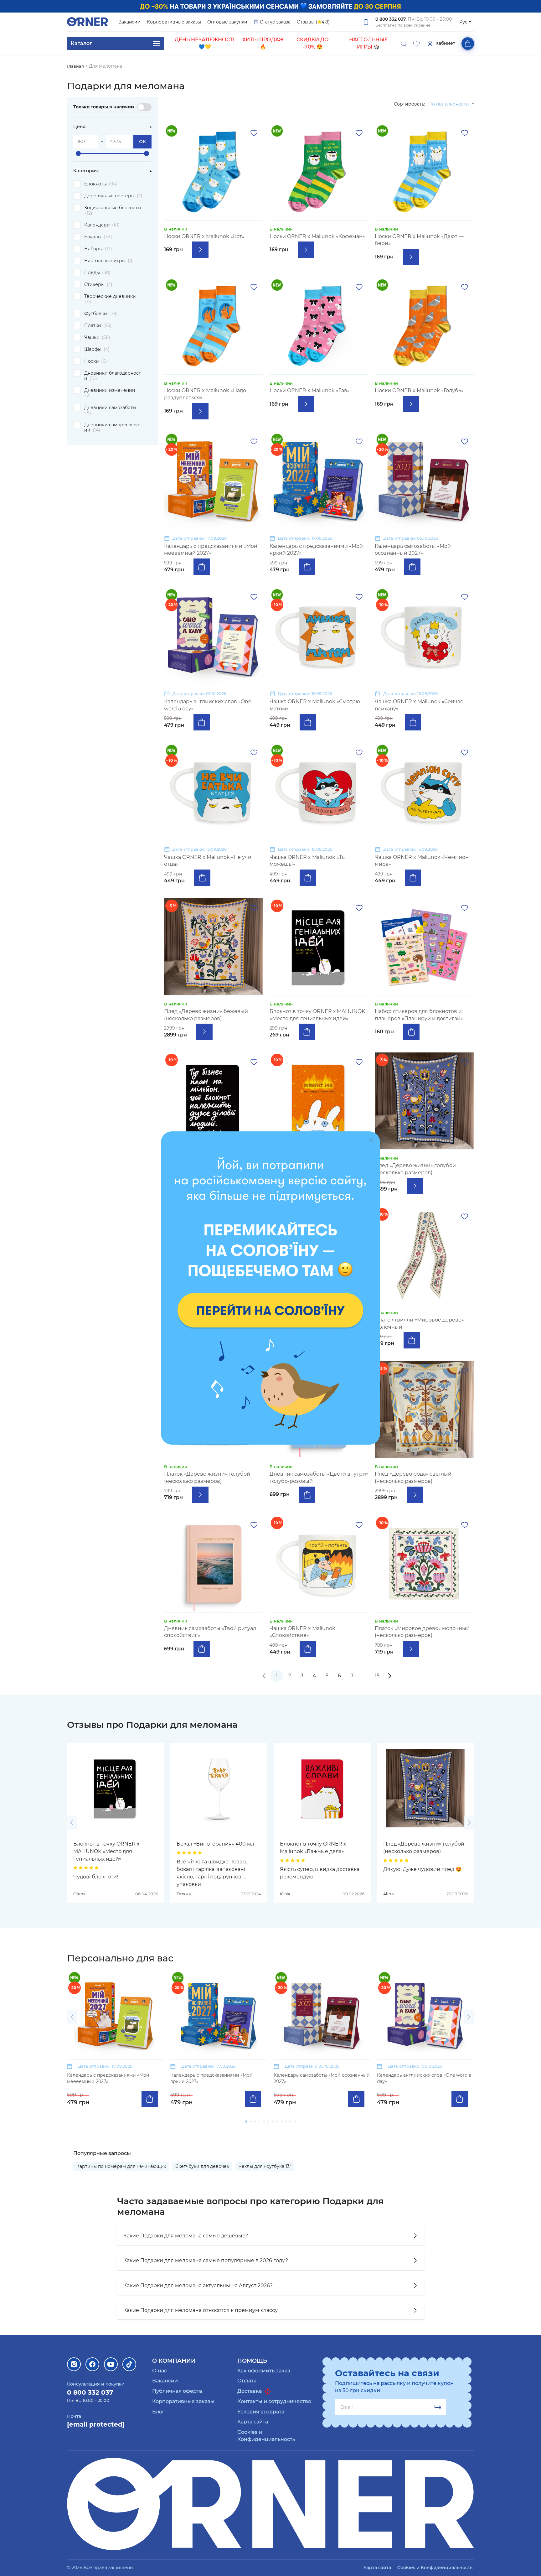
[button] (72, 1823)
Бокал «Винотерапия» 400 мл (215, 1844)
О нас (160, 2371)
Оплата (247, 2381)
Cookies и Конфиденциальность (435, 2568)
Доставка (250, 2391)
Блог (158, 2412)
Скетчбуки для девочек (202, 2166)
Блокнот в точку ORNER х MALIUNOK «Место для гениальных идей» (106, 1851)
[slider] (78, 153)
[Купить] (202, 567)
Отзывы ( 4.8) (313, 22)
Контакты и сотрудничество (274, 2401)
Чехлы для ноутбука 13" (265, 2166)
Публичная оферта (177, 2391)
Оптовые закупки (227, 22)
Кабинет (445, 43)
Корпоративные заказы (174, 22)
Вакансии (129, 22)
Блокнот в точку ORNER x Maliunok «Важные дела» (313, 1848)
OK (142, 142)
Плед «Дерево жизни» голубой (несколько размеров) (424, 1848)
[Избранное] (416, 44)
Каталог (81, 43)
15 (377, 1676)
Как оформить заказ (264, 2371)
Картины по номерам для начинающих (121, 2166)
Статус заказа (275, 22)
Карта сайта (253, 2422)
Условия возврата (261, 2412)
